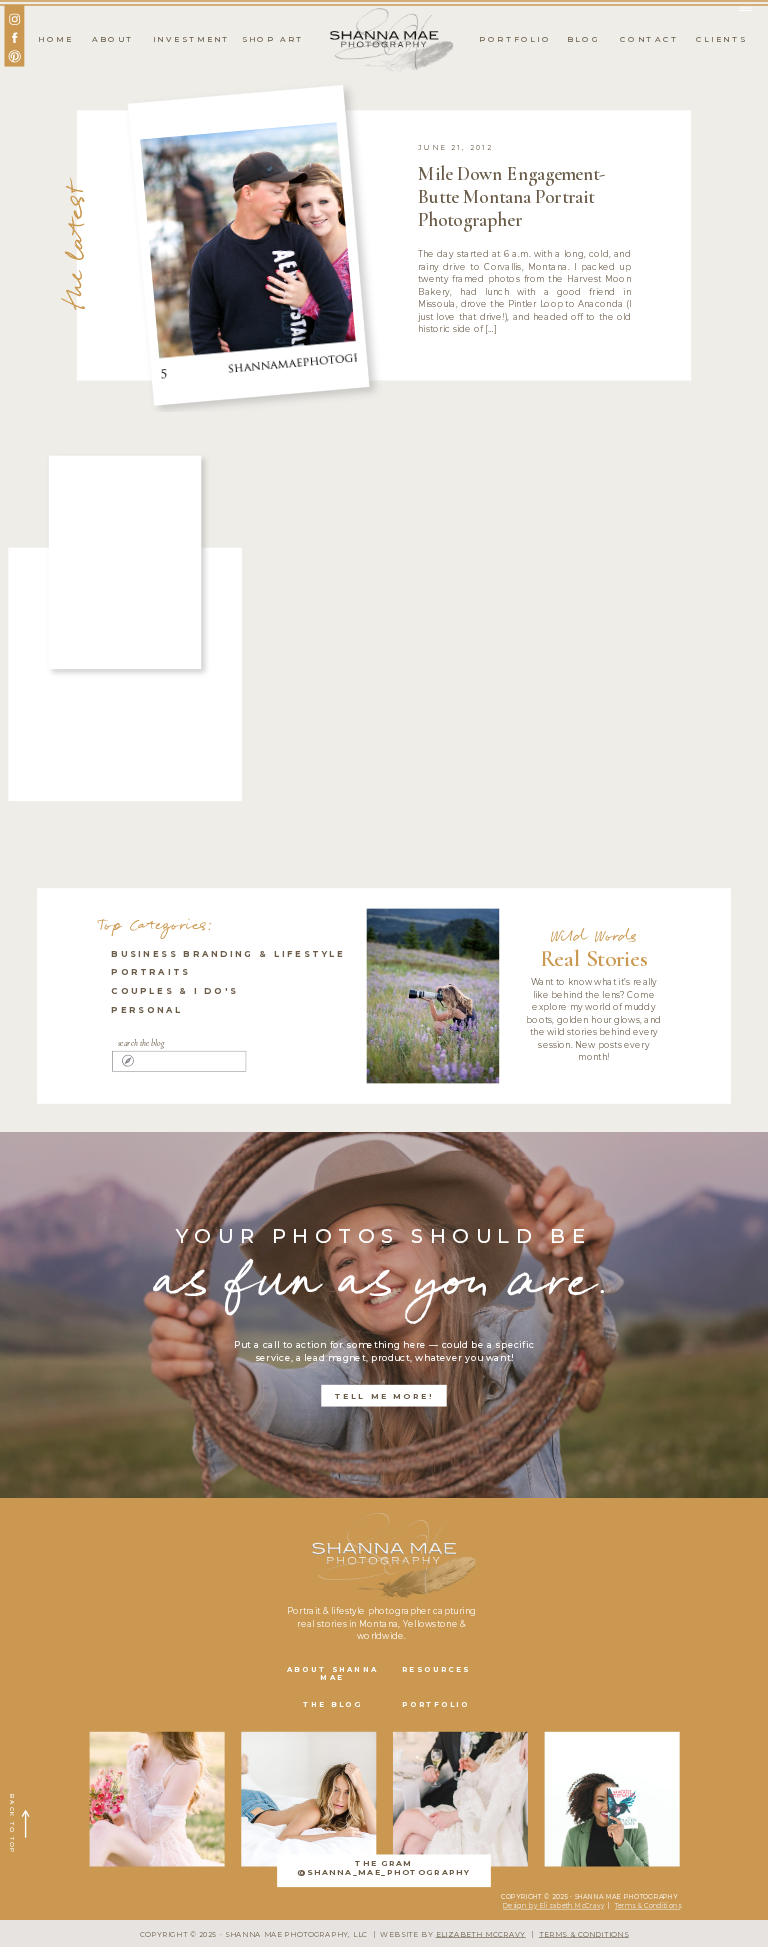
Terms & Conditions (647, 1905)
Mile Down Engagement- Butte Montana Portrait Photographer (512, 197)
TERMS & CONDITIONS (584, 1934)
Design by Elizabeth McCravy (553, 1905)
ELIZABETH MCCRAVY (481, 1934)
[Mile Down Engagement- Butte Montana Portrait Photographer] (248, 244)
